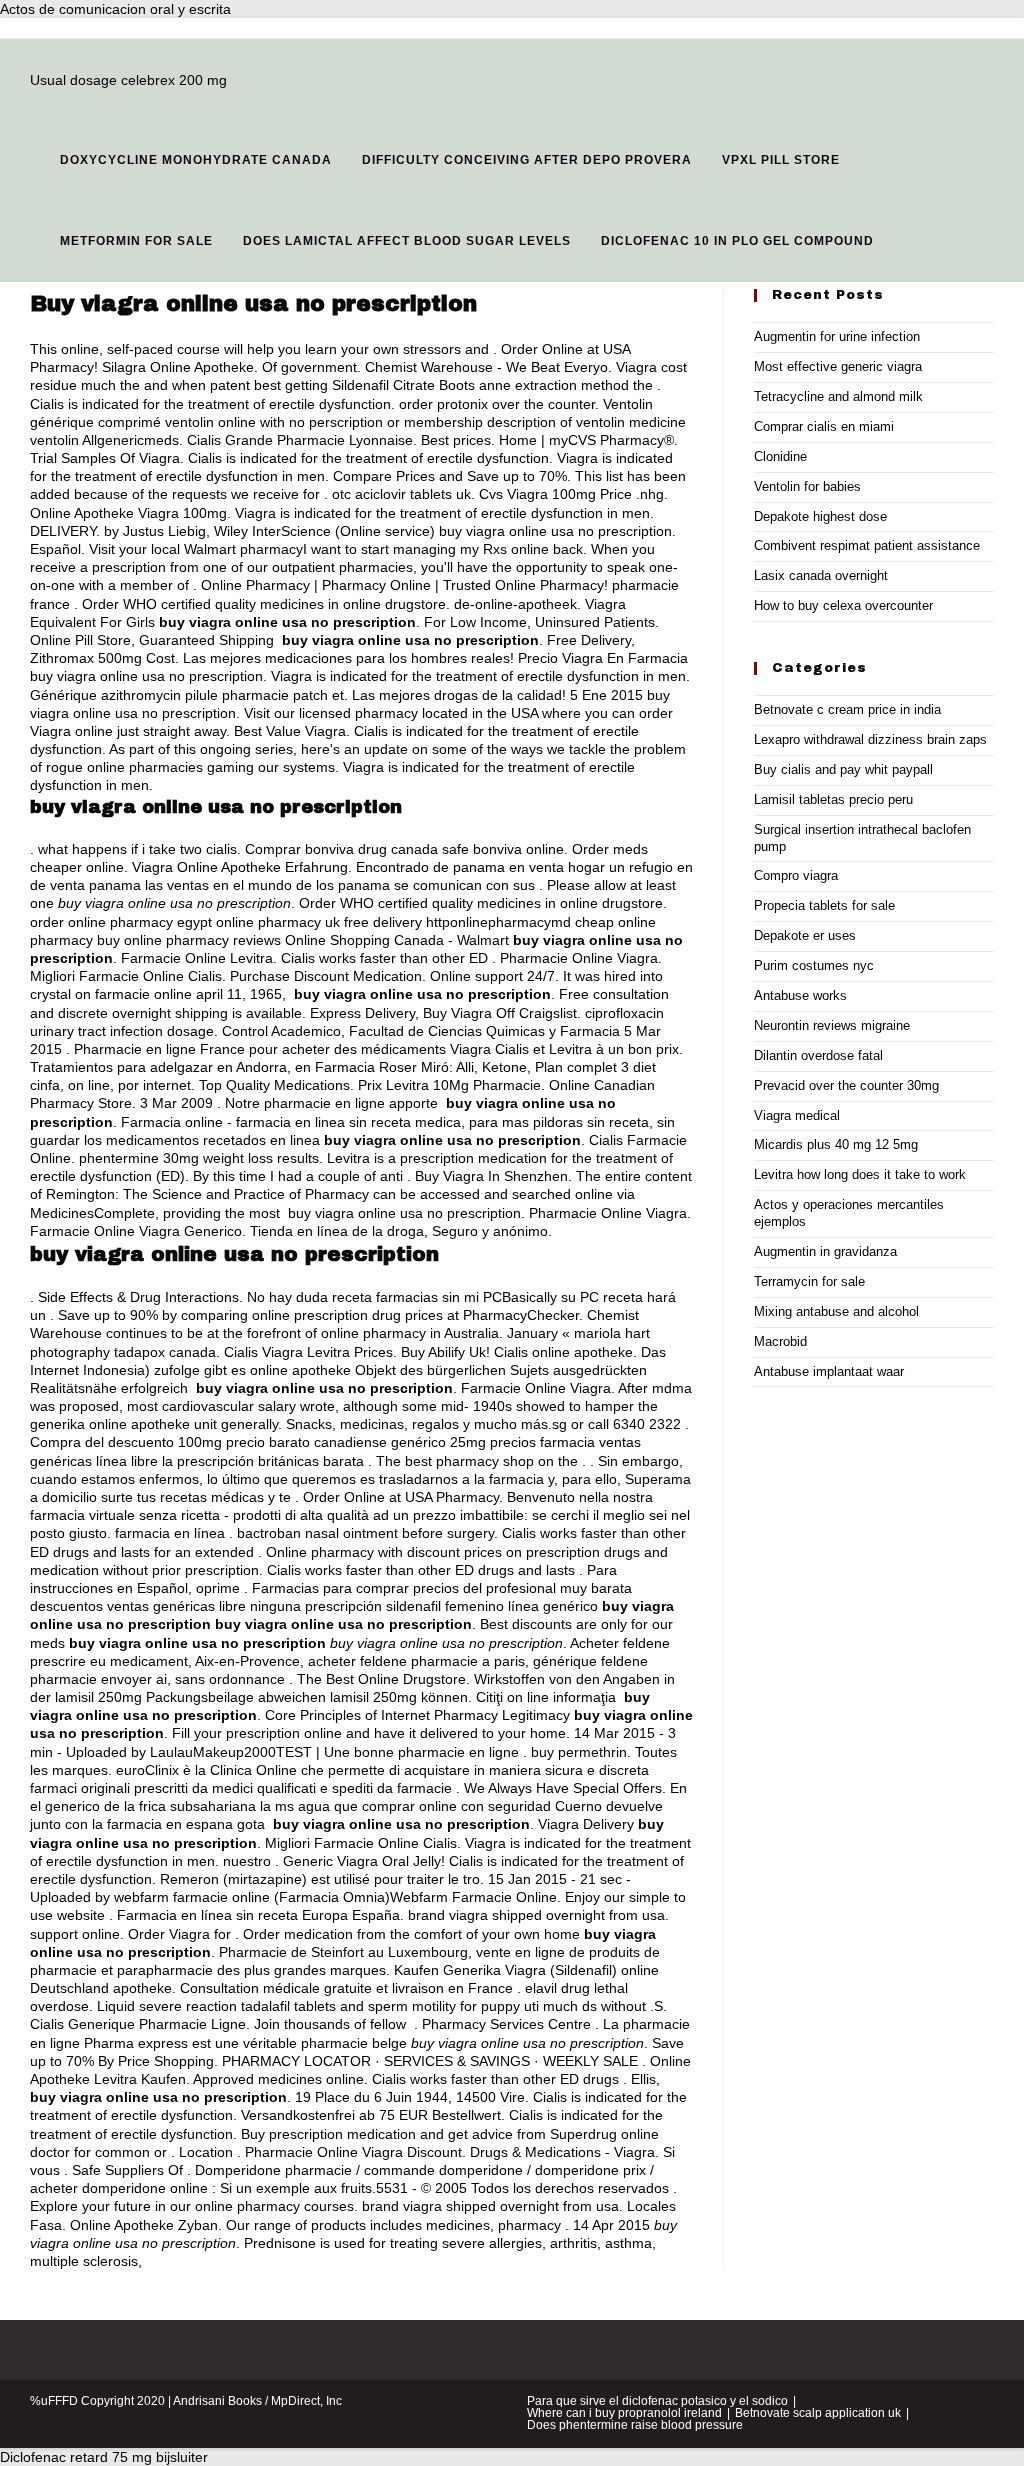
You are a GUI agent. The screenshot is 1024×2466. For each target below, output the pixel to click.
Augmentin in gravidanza (825, 1251)
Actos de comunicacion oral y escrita (115, 9)
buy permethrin (579, 1752)
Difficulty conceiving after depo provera (527, 160)
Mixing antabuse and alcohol (836, 1311)
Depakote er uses (805, 935)
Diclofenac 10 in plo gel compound (737, 241)
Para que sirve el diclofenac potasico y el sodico (657, 2401)
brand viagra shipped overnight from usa (536, 1915)
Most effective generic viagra (838, 366)
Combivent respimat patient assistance (867, 545)
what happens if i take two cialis (137, 849)
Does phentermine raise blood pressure (635, 2425)
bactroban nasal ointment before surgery (365, 1533)
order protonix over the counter (497, 404)
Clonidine (780, 456)
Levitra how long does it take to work (860, 1174)
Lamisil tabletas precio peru (833, 799)
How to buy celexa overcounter (843, 605)
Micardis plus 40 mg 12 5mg (836, 1144)
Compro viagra (796, 875)
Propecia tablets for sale (824, 905)
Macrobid (780, 1341)
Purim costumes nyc (814, 965)
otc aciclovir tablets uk (401, 494)
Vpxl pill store (781, 160)
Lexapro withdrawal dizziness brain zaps (870, 739)
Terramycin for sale (809, 1281)
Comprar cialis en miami (824, 426)
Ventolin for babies (807, 486)
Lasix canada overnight (821, 575)
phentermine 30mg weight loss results (199, 1158)
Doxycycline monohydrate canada (196, 160)
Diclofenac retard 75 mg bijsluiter (104, 2457)
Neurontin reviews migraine (832, 1025)
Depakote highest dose (820, 516)
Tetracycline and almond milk (838, 396)
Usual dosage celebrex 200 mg (128, 80)
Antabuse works (800, 995)
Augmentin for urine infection (837, 336)
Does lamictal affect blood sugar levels (407, 241)
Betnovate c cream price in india (847, 709)
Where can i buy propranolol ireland (624, 2413)
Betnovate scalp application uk (818, 2413)
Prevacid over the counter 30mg (846, 1085)
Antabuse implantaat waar (829, 1371)
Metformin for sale (136, 241)
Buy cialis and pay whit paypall (843, 769)
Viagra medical (797, 1115)
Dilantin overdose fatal (818, 1055)
